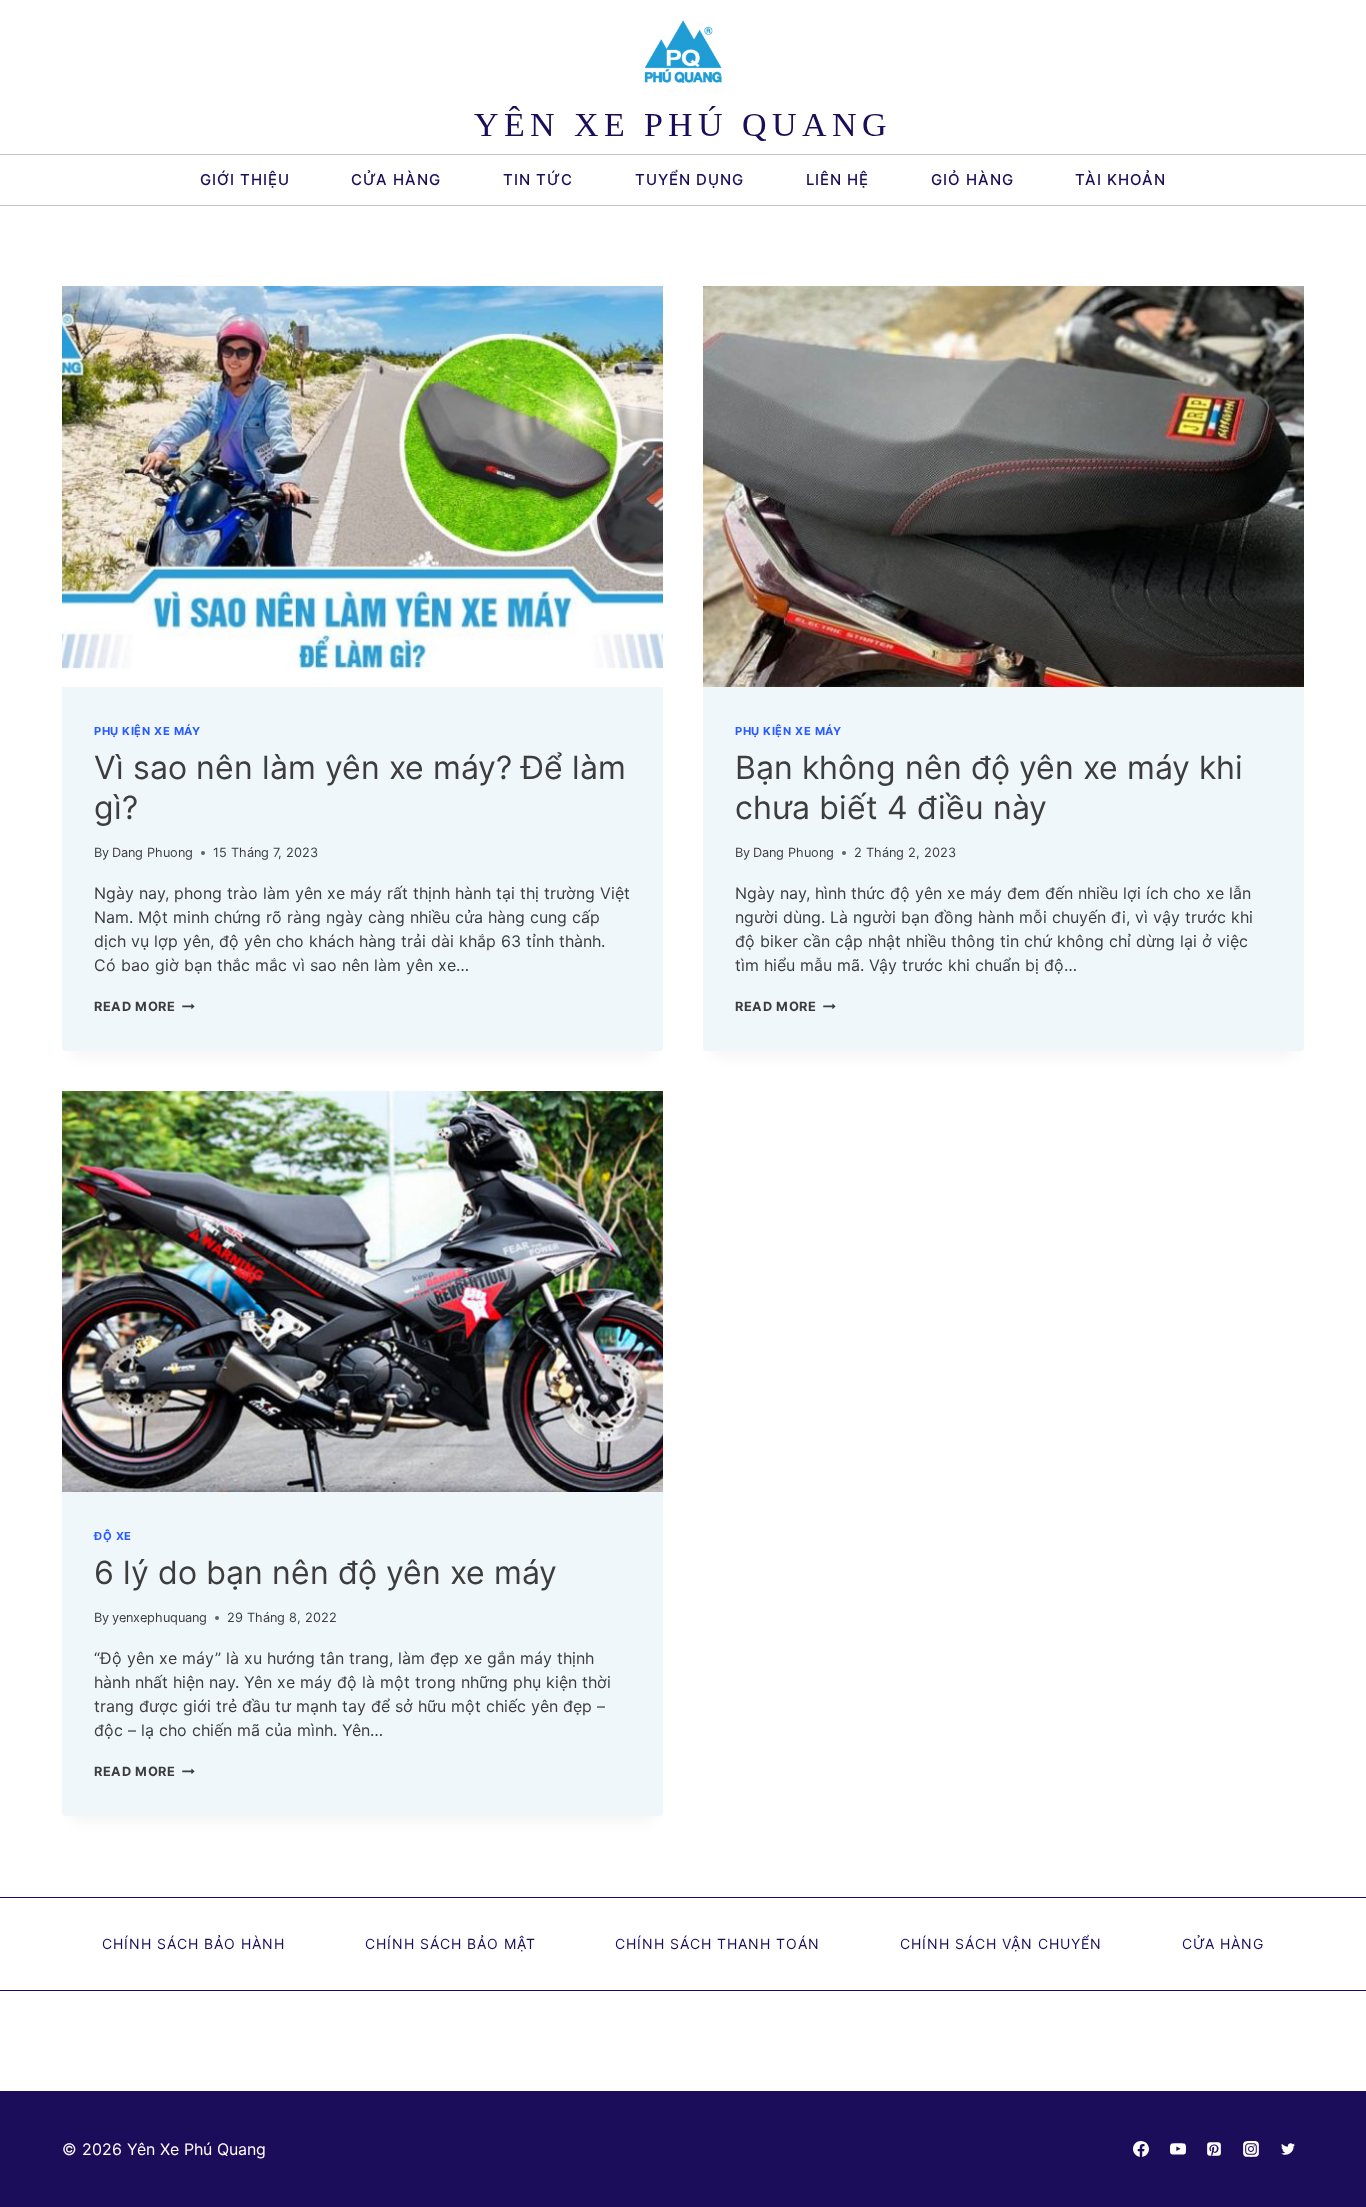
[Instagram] (1251, 2149)
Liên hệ (837, 179)
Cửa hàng (396, 179)
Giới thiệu (245, 179)
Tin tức (538, 179)
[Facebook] (1141, 2149)
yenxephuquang (159, 1617)
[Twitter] (1288, 2149)
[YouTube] (1178, 2149)
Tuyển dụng (689, 179)
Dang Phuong (152, 852)
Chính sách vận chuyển (1001, 1943)
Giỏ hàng (972, 179)
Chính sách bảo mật (450, 1943)
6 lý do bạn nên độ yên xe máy (325, 1572)
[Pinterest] (1214, 2149)
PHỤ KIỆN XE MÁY (147, 731)
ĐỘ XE (113, 1536)
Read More (144, 1006)
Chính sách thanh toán (717, 1943)
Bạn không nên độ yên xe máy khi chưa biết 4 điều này (989, 787)
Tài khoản (1120, 179)
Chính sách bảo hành (193, 1943)
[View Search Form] (1213, 180)
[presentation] (362, 486)
